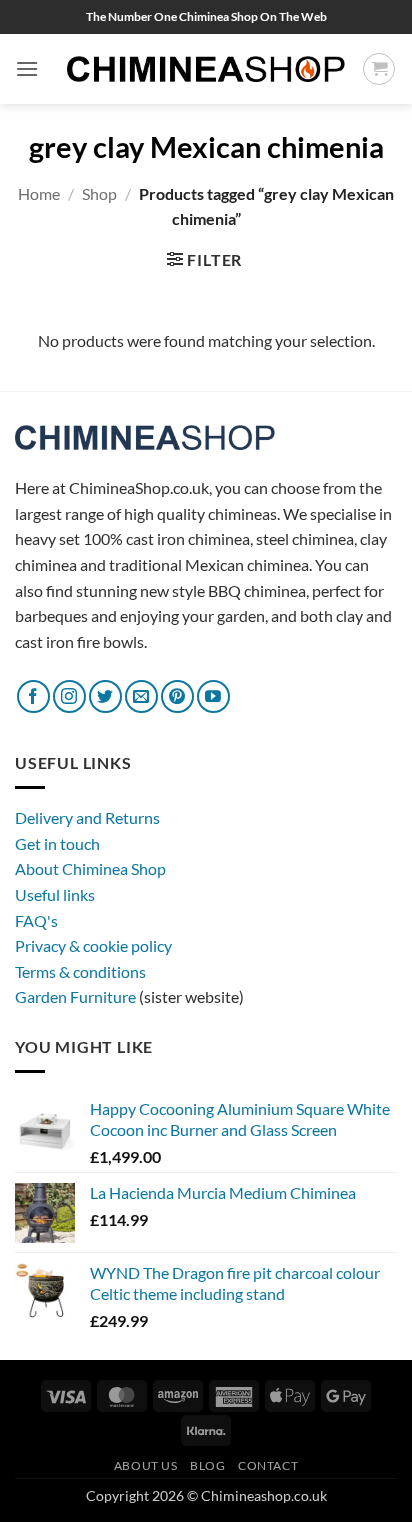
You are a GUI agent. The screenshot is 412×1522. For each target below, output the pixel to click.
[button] (27, 68)
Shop (99, 193)
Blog (207, 1465)
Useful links (55, 894)
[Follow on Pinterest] (177, 696)
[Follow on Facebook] (33, 696)
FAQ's (36, 920)
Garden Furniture (77, 996)
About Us (146, 1465)
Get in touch (57, 843)
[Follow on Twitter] (105, 696)
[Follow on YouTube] (213, 696)
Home (39, 193)
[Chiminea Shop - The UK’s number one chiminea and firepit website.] (206, 69)
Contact (268, 1465)
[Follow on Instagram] (69, 696)
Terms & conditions (80, 971)
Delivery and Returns (87, 817)
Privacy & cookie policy (93, 945)
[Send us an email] (141, 696)
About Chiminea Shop (90, 868)
